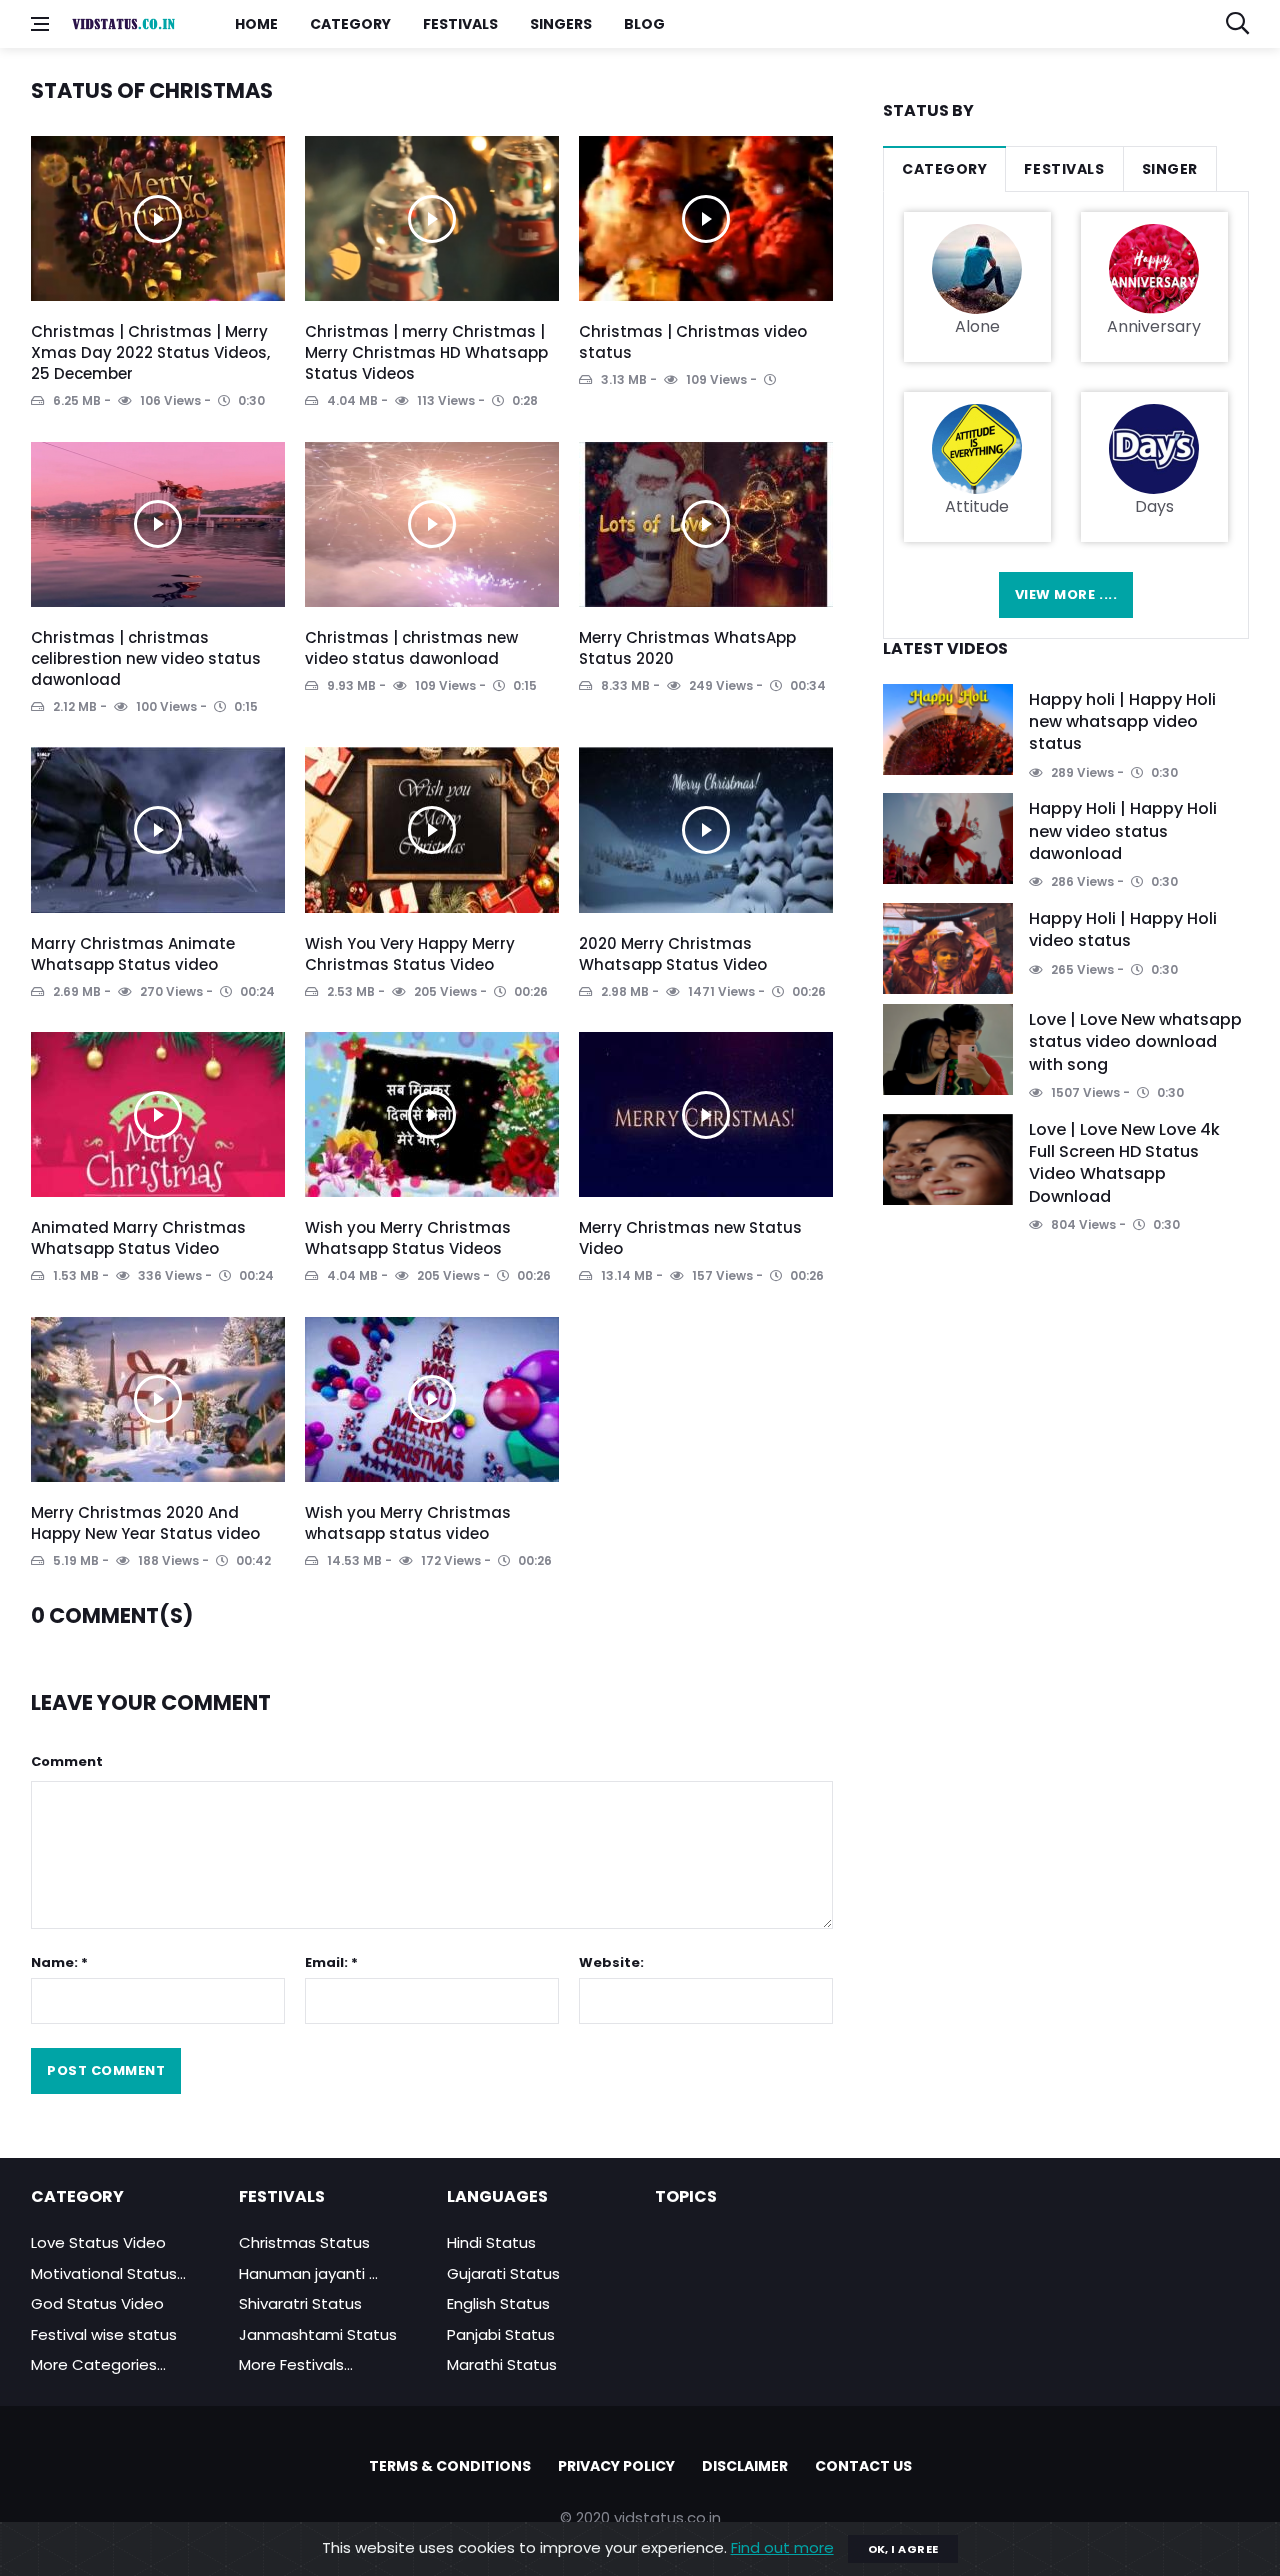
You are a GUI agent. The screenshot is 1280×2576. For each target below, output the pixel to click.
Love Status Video (98, 2242)
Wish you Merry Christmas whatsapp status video (408, 1523)
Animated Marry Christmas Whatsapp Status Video (138, 1238)
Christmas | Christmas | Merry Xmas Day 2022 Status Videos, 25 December (150, 352)
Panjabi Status (501, 2334)
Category (350, 24)
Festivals (460, 24)
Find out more (782, 2547)
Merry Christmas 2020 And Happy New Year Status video (145, 1523)
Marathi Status (502, 2364)
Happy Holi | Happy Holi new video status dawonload (1123, 831)
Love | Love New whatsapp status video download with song (1135, 1042)
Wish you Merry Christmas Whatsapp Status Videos (408, 1238)
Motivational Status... (108, 2273)
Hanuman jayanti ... (308, 2273)
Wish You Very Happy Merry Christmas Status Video (410, 954)
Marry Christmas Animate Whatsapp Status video (133, 954)
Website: (611, 1962)
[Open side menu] (40, 24)
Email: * (331, 1962)
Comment (67, 1761)
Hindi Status (491, 2242)
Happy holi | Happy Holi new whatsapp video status (1122, 722)
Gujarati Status (503, 2273)
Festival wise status (104, 2334)
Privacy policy (616, 2466)
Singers (561, 24)
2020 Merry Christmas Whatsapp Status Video (673, 954)
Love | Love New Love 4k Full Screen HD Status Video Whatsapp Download (1124, 1163)
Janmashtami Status (318, 2334)
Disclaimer (745, 2466)
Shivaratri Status (300, 2303)
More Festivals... (296, 2364)
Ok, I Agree (903, 2549)
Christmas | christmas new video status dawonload (411, 648)
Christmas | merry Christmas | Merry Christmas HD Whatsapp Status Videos (426, 352)
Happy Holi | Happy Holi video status (1123, 929)
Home (256, 24)
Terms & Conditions (450, 2466)
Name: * (59, 1962)
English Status (498, 2303)
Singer (1170, 169)
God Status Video (97, 2303)
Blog (644, 24)
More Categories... (98, 2364)
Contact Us (863, 2466)
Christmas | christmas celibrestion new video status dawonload (146, 658)
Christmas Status (304, 2242)
